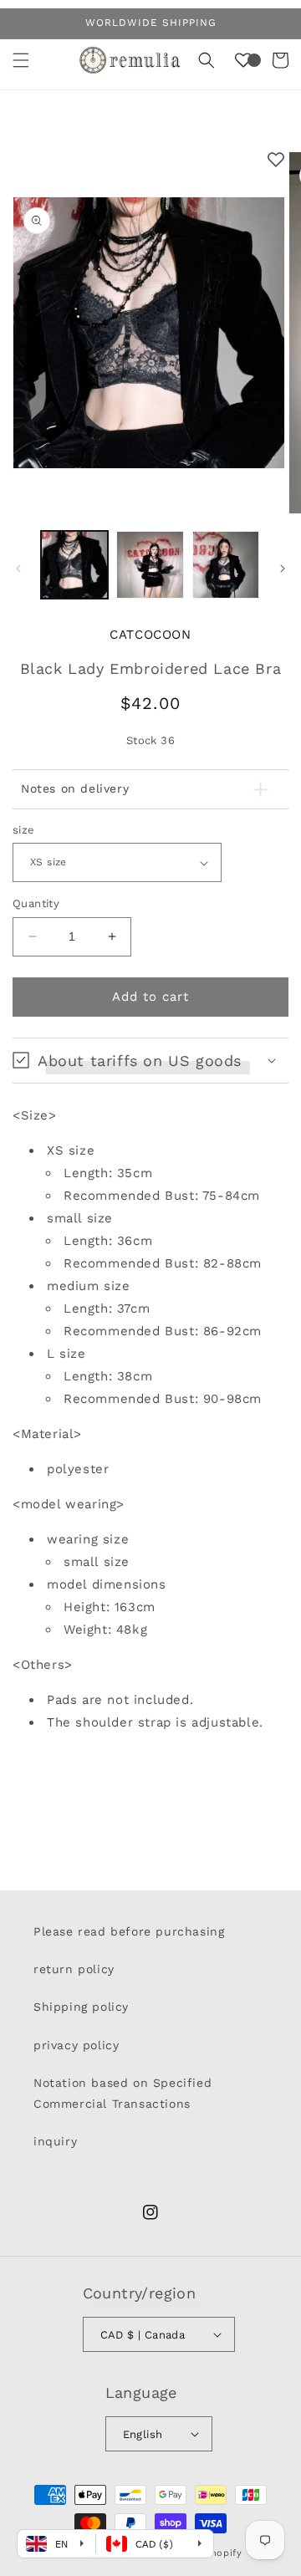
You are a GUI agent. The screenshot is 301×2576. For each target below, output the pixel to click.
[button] (21, 60)
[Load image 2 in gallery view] (150, 564)
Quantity (36, 903)
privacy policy (76, 2045)
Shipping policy (81, 2007)
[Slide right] (283, 569)
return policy (74, 1969)
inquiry (55, 2141)
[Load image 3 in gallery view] (226, 564)
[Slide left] (18, 569)
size (24, 830)
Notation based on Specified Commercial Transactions (122, 2093)
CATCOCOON (150, 635)
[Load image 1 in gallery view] (74, 564)
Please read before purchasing (129, 1931)
